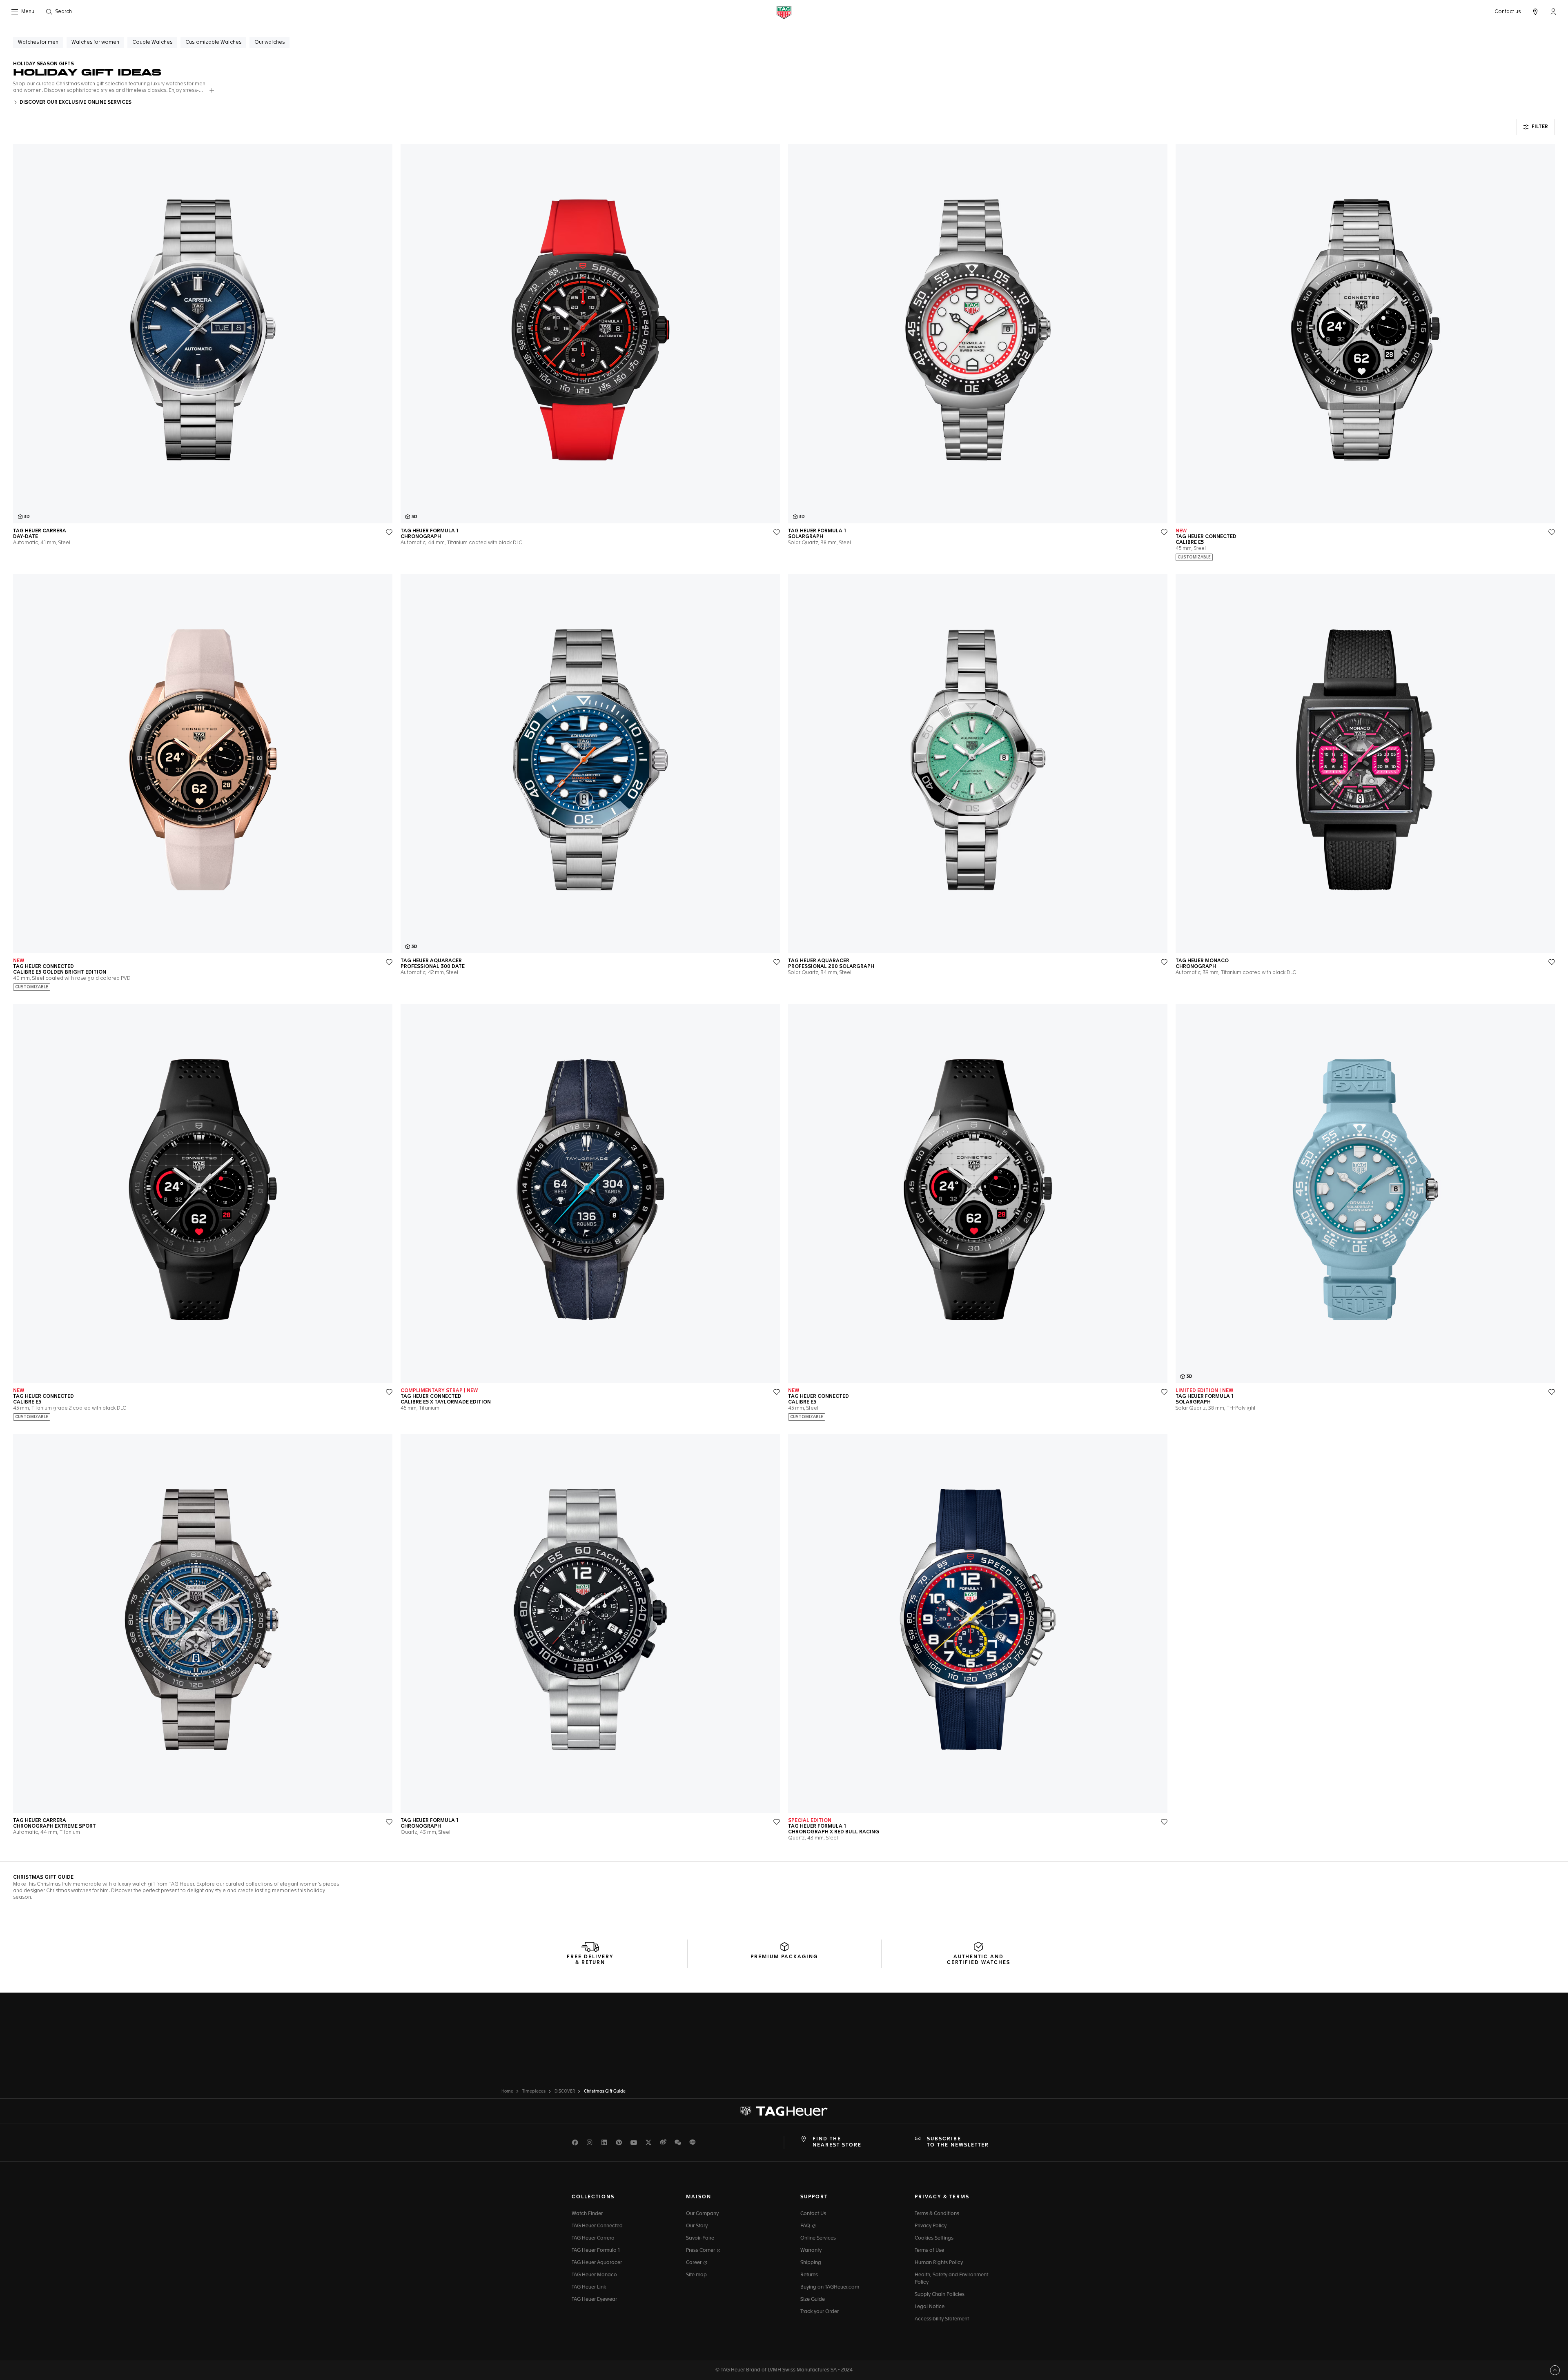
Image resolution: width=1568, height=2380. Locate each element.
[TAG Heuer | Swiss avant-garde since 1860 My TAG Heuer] (784, 2111)
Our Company (702, 2214)
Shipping (811, 2263)
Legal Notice (930, 2307)
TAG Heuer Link (589, 2287)
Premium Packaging (784, 1957)
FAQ (806, 2226)
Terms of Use (929, 2251)
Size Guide (813, 2300)
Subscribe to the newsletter (958, 2142)
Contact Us (813, 2214)
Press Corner (701, 2251)
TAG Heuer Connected (597, 2226)
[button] (1553, 11)
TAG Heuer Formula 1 (596, 2251)
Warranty (811, 2251)
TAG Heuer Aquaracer (597, 2263)
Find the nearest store (837, 2142)
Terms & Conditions (937, 2214)
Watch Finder (587, 2214)
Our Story (697, 2226)
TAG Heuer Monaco (594, 2275)
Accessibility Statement (942, 2319)
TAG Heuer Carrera (593, 2238)
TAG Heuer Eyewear (594, 2300)
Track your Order (820, 2312)
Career (694, 2263)
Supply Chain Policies (940, 2295)
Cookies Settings (934, 2238)
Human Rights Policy (939, 2263)
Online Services (818, 2238)
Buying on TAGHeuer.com (830, 2287)
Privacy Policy (931, 2226)
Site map (696, 2275)
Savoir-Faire (700, 2238)
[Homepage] (784, 12)
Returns (809, 2275)
